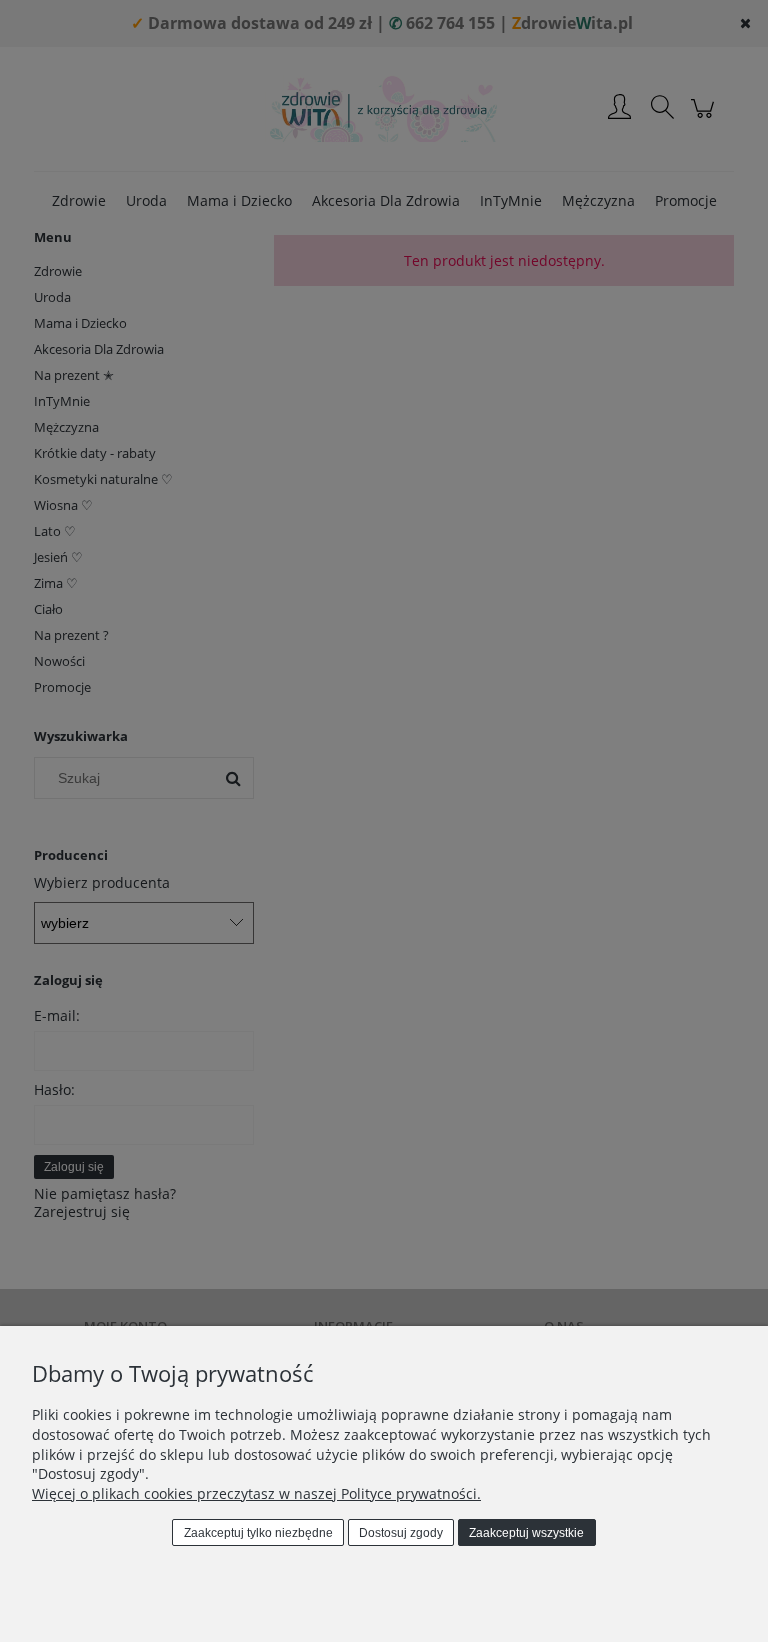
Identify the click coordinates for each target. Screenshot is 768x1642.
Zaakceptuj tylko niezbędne (258, 1533)
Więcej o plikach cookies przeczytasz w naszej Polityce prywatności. (256, 1493)
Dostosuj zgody (401, 1533)
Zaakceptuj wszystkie (526, 1533)
